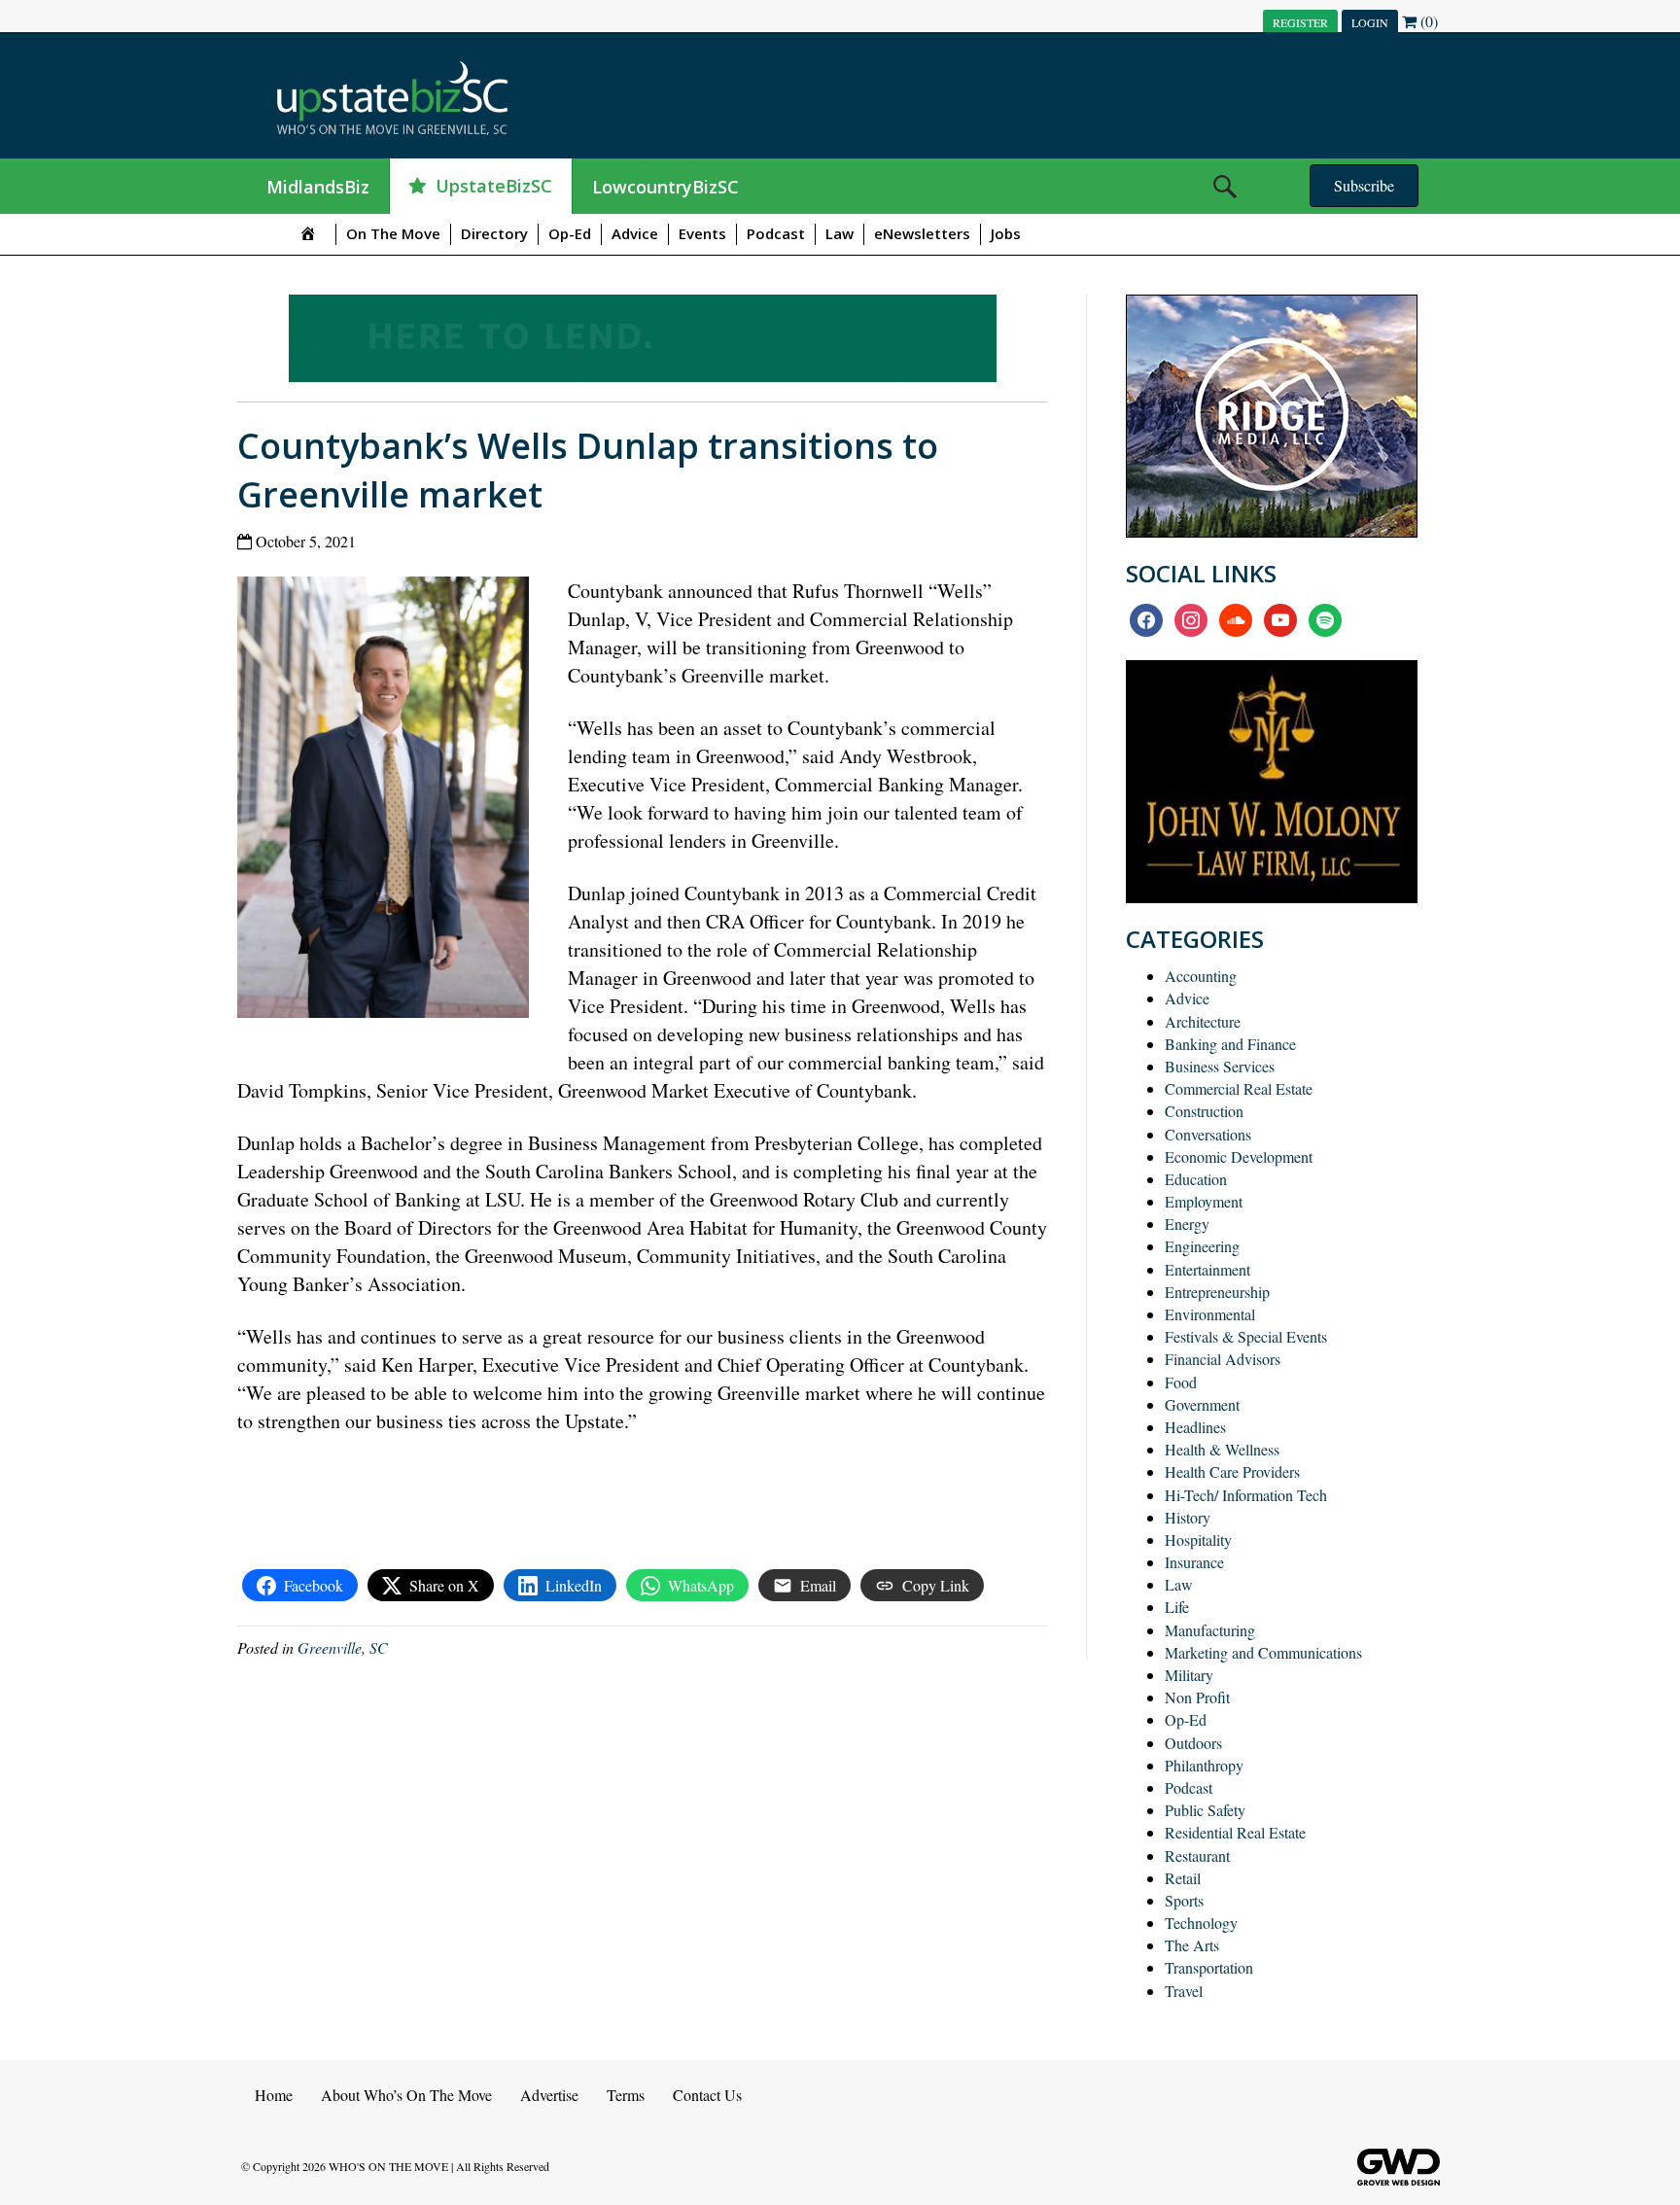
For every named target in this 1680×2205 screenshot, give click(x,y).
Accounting (1201, 976)
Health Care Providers (1232, 1471)
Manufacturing (1210, 1630)
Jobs (1006, 233)
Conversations (1208, 1134)
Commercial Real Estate (1239, 1088)
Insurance (1194, 1562)
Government (1202, 1404)
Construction (1204, 1111)
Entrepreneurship (1217, 1292)
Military (1189, 1675)
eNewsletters (922, 233)
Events (702, 233)
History (1188, 1517)
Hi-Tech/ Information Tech (1246, 1495)
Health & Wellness (1222, 1449)
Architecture (1203, 1021)
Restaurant (1197, 1855)
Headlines (1195, 1427)
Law (840, 233)
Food (1181, 1382)
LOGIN (1370, 22)
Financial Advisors (1223, 1359)
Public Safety (1205, 1810)
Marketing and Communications (1263, 1652)
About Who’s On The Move (406, 2095)
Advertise (549, 2095)
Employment (1204, 1201)
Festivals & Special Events (1246, 1336)
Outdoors (1193, 1743)
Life (1177, 1607)
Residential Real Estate (1235, 1832)
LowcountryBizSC (665, 187)
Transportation (1209, 1967)
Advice (635, 233)
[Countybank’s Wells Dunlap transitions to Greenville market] (390, 802)
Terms (626, 2095)
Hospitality (1198, 1540)
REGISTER (1300, 22)
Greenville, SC (343, 1647)
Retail (1183, 1878)
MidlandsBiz (318, 187)
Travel (1184, 1991)
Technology (1201, 1923)
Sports (1184, 1900)
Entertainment (1207, 1269)
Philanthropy (1204, 1765)
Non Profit (1197, 1697)
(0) (1427, 21)
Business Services (1220, 1066)
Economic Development (1239, 1156)
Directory (494, 233)
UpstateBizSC (494, 186)
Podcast (776, 233)
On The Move (393, 233)
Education (1196, 1179)
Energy (1187, 1224)
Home (274, 2095)
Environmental (1210, 1314)
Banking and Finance (1230, 1044)
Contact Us (707, 2095)
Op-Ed (570, 233)
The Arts (1192, 1945)
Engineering (1202, 1246)
